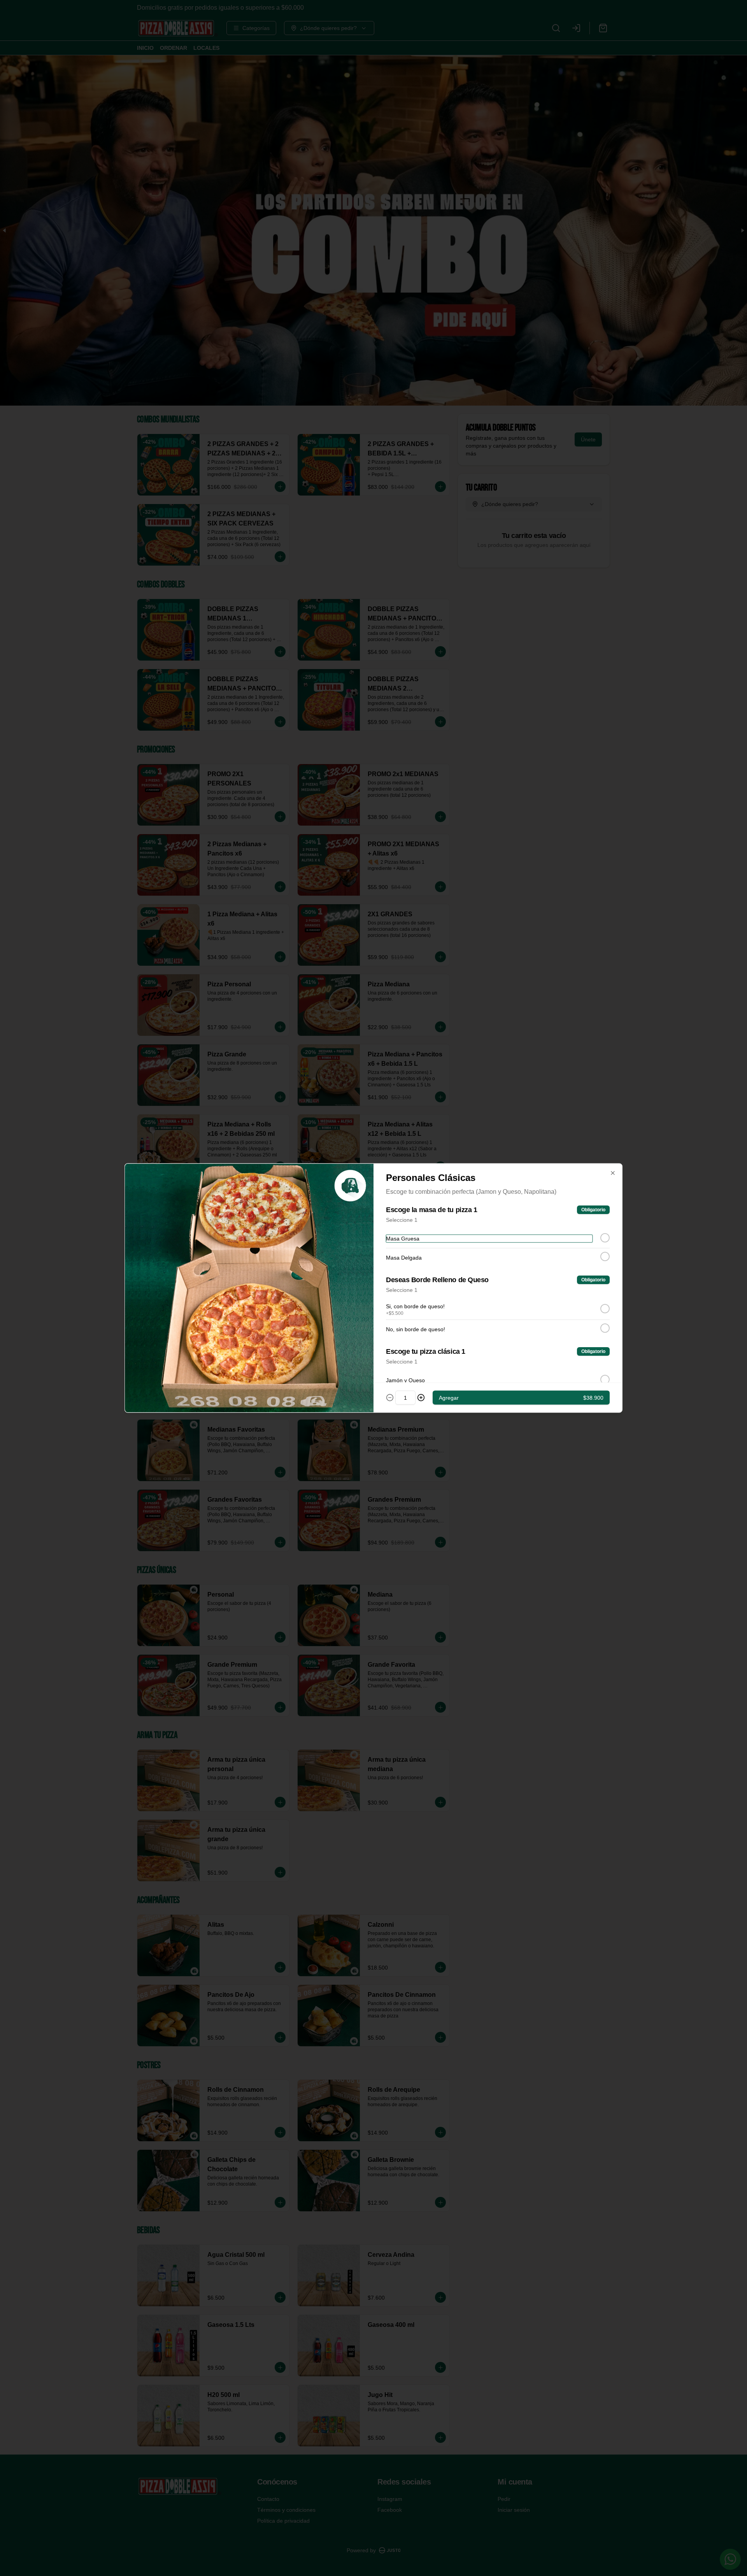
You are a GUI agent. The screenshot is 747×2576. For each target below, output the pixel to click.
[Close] (613, 1173)
